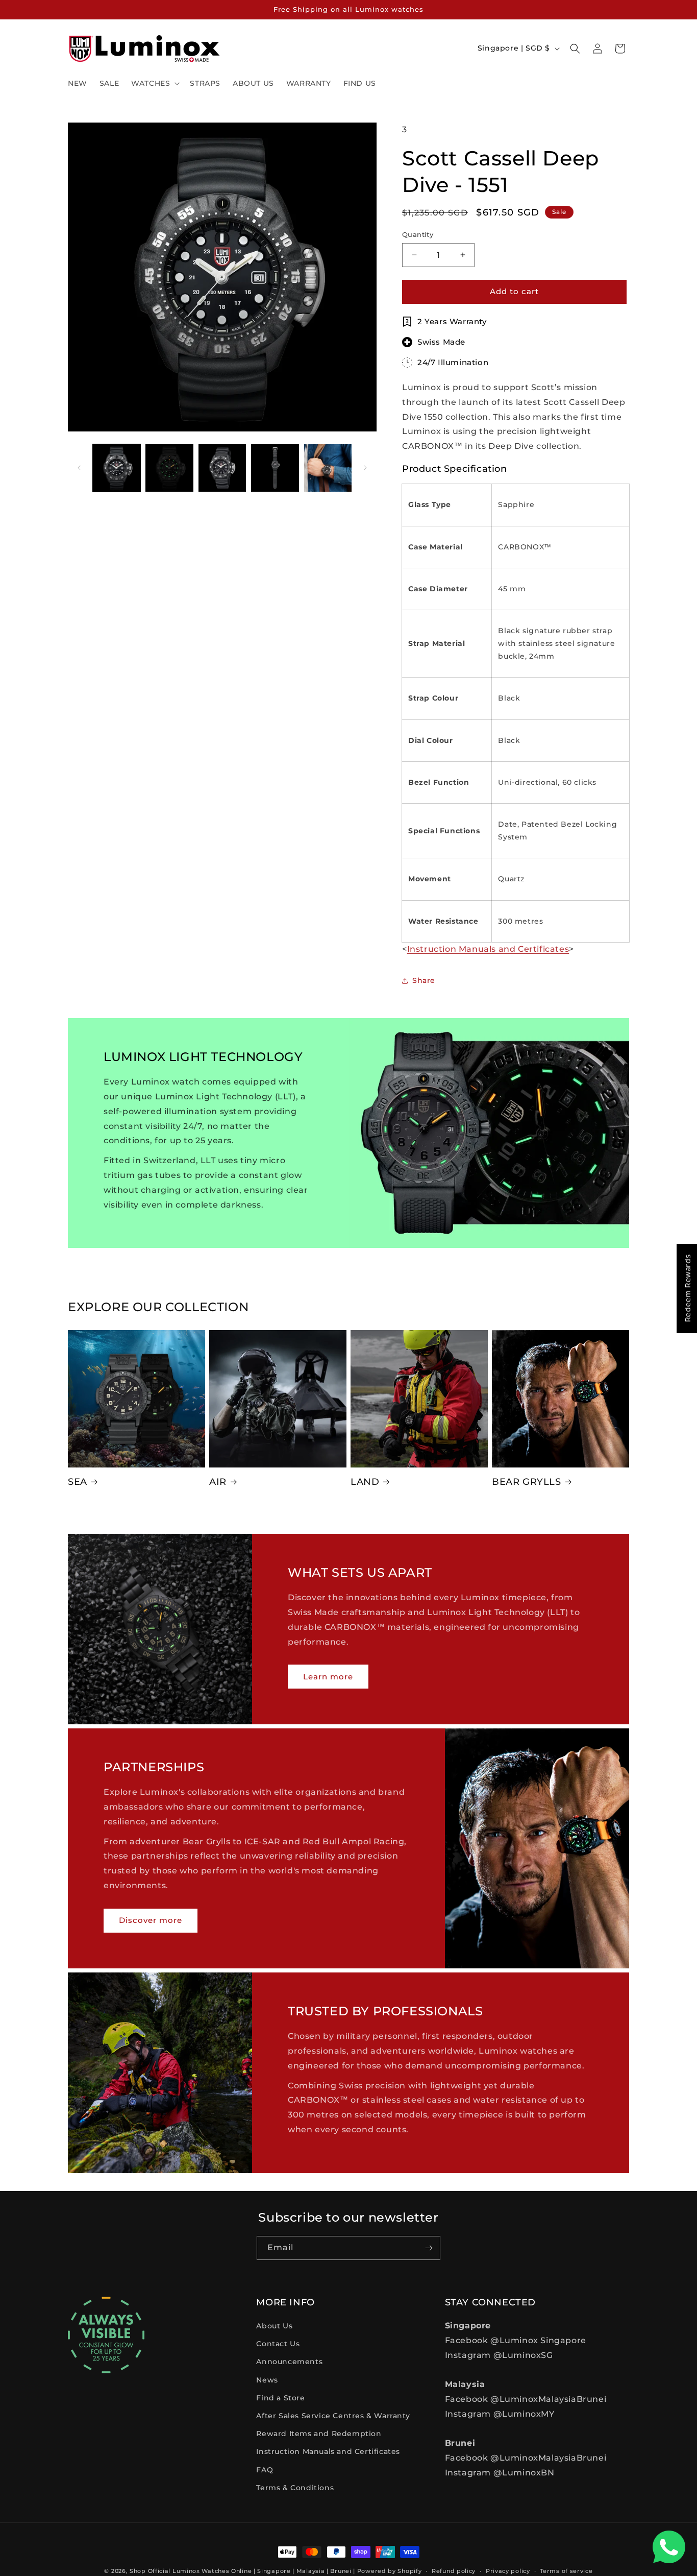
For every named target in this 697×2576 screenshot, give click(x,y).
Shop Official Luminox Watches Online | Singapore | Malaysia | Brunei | (242, 2571)
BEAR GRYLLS (527, 1482)
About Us (274, 2326)
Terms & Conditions (295, 2488)
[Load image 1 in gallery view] (117, 468)
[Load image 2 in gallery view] (169, 468)
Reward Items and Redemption (319, 2434)
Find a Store (280, 2398)
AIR (218, 1482)
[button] (154, 83)
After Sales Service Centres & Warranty (333, 2416)
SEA (78, 1482)
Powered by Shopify (390, 2571)
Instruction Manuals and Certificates (328, 2451)
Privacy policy (508, 2571)
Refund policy (454, 2571)
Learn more (328, 1676)
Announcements (289, 2362)
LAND (365, 1482)
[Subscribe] (429, 2248)
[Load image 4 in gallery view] (275, 468)
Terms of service (566, 2571)
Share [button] (424, 980)
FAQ (265, 2470)
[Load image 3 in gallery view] (222, 468)
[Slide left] (79, 468)
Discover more (151, 1920)
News (267, 2380)
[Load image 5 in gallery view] (328, 468)
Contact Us (278, 2344)
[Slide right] (365, 468)
